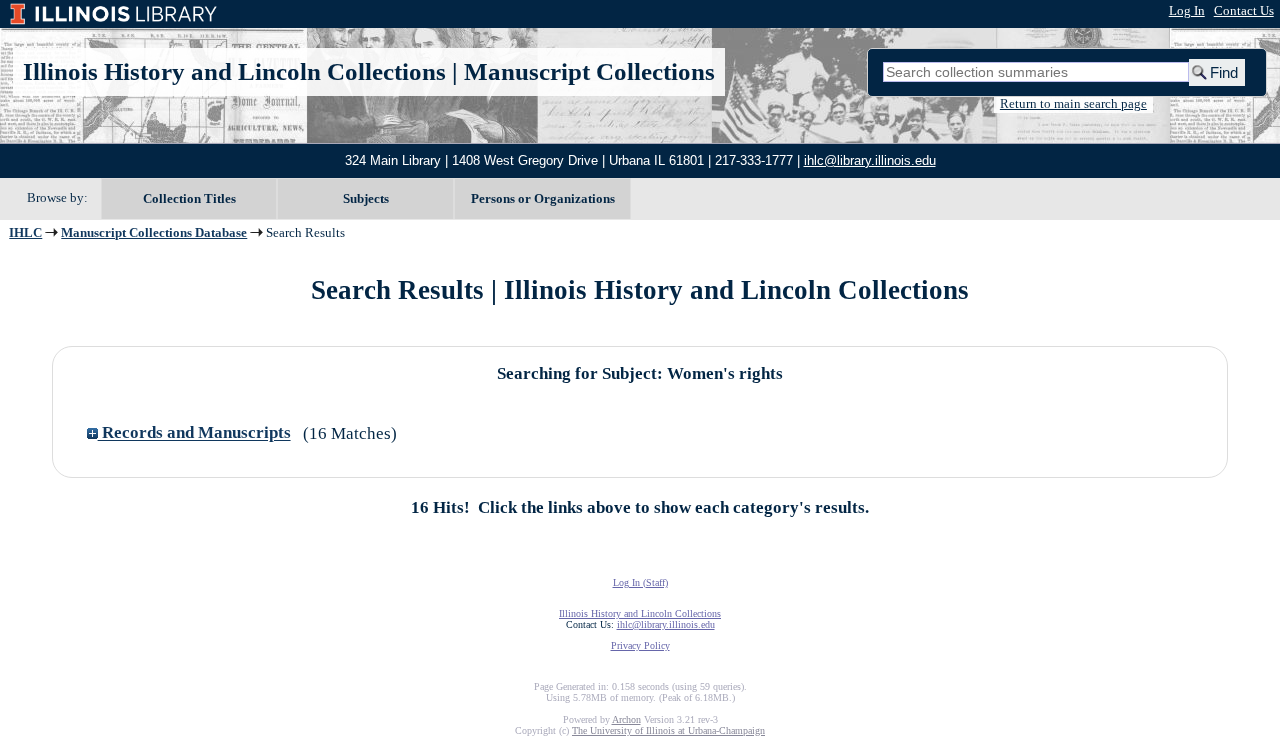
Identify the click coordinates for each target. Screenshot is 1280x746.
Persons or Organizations (543, 198)
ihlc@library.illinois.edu (870, 160)
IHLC (25, 233)
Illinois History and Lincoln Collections (234, 71)
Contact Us (1244, 11)
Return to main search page (1073, 104)
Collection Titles (189, 198)
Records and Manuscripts (194, 433)
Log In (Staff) (640, 582)
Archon (626, 719)
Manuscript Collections (589, 71)
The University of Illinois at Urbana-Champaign (668, 730)
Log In (1187, 11)
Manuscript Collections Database (154, 233)
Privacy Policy (640, 645)
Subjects (366, 198)
